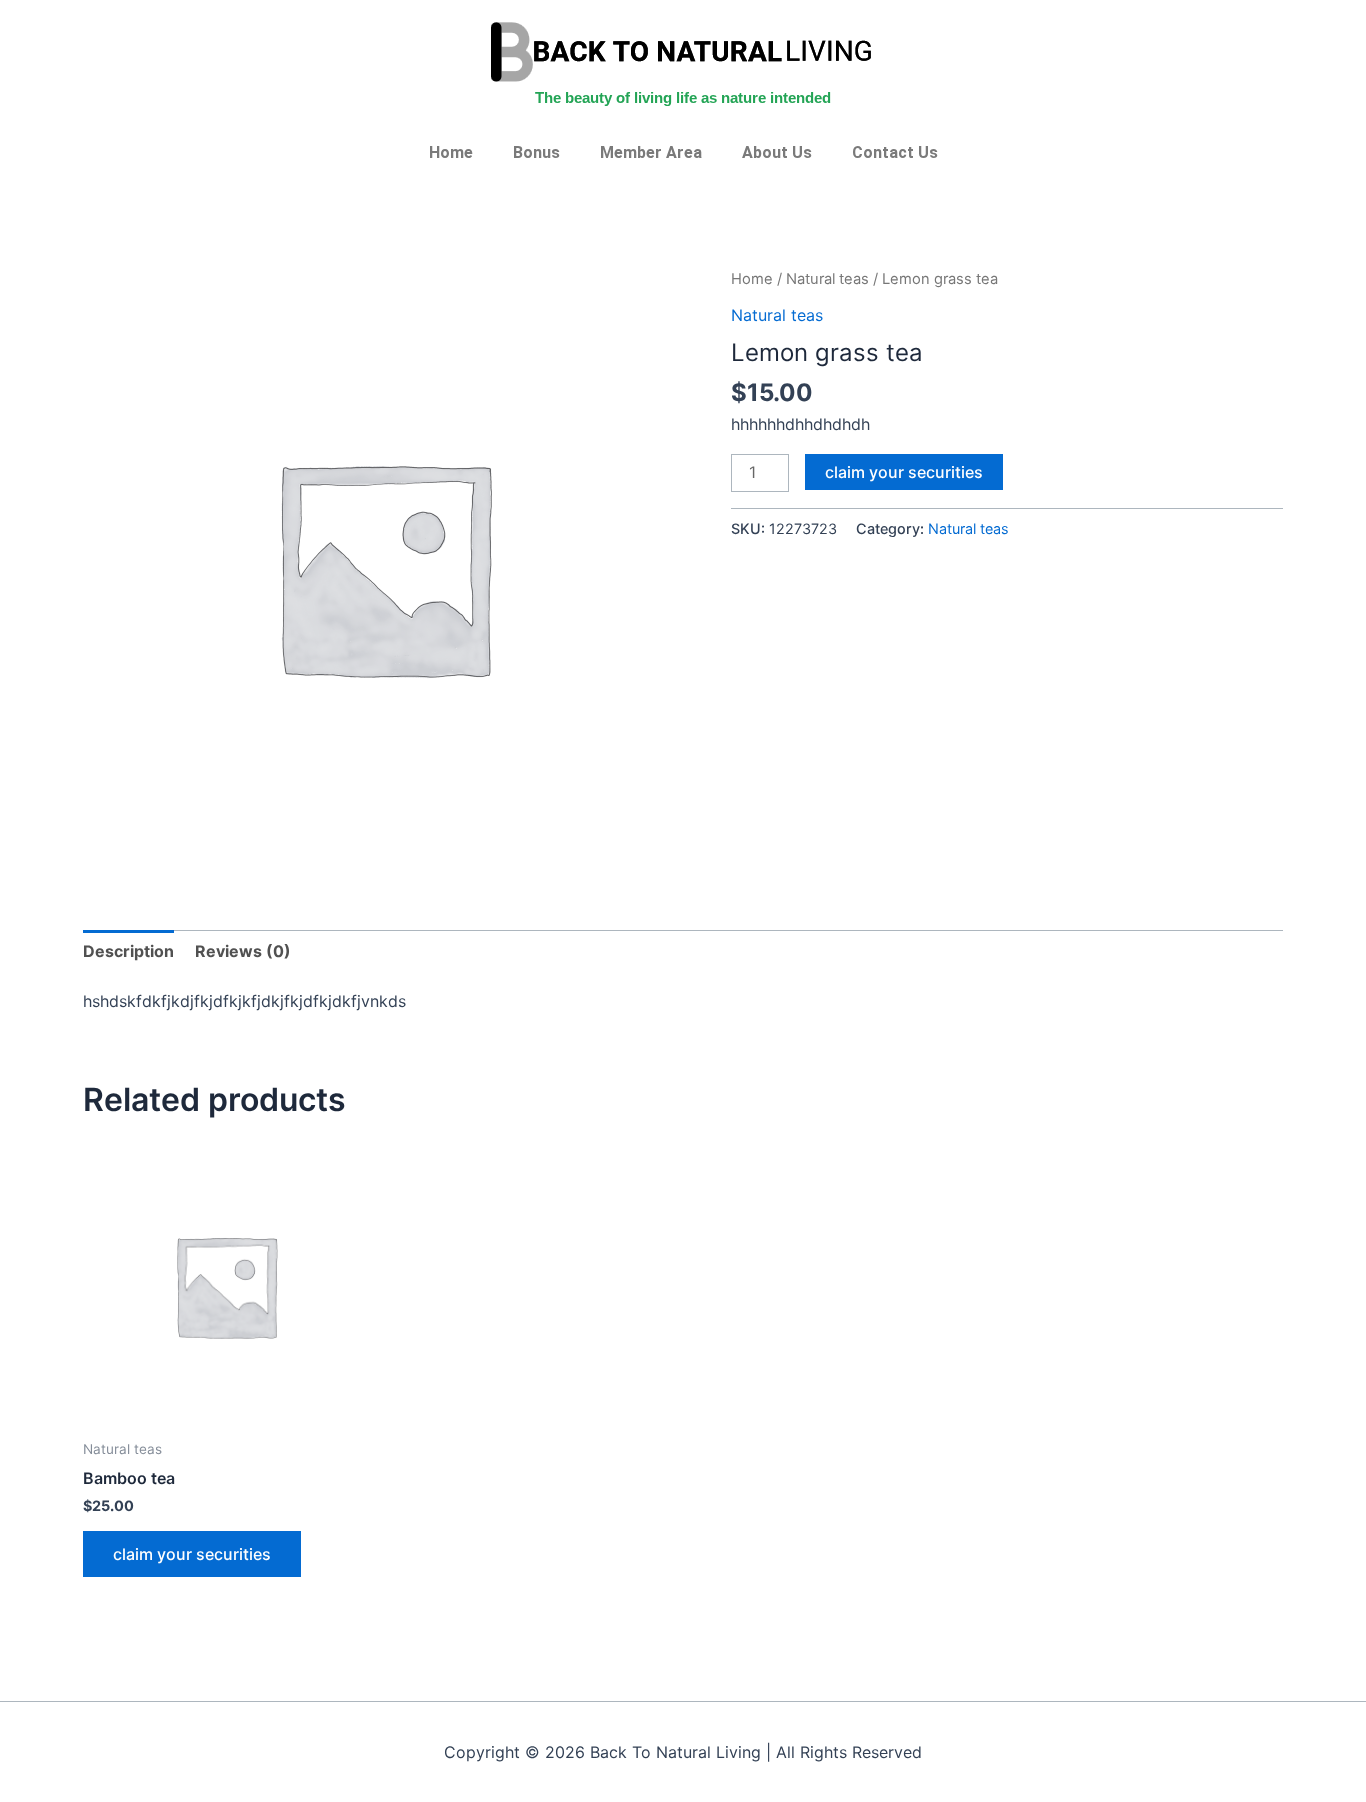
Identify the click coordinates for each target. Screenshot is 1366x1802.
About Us (777, 152)
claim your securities (904, 472)
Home (451, 152)
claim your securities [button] (192, 1554)
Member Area (651, 152)
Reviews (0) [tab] (243, 951)
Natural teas (827, 279)
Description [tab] (128, 951)
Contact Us (895, 152)
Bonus (536, 152)
